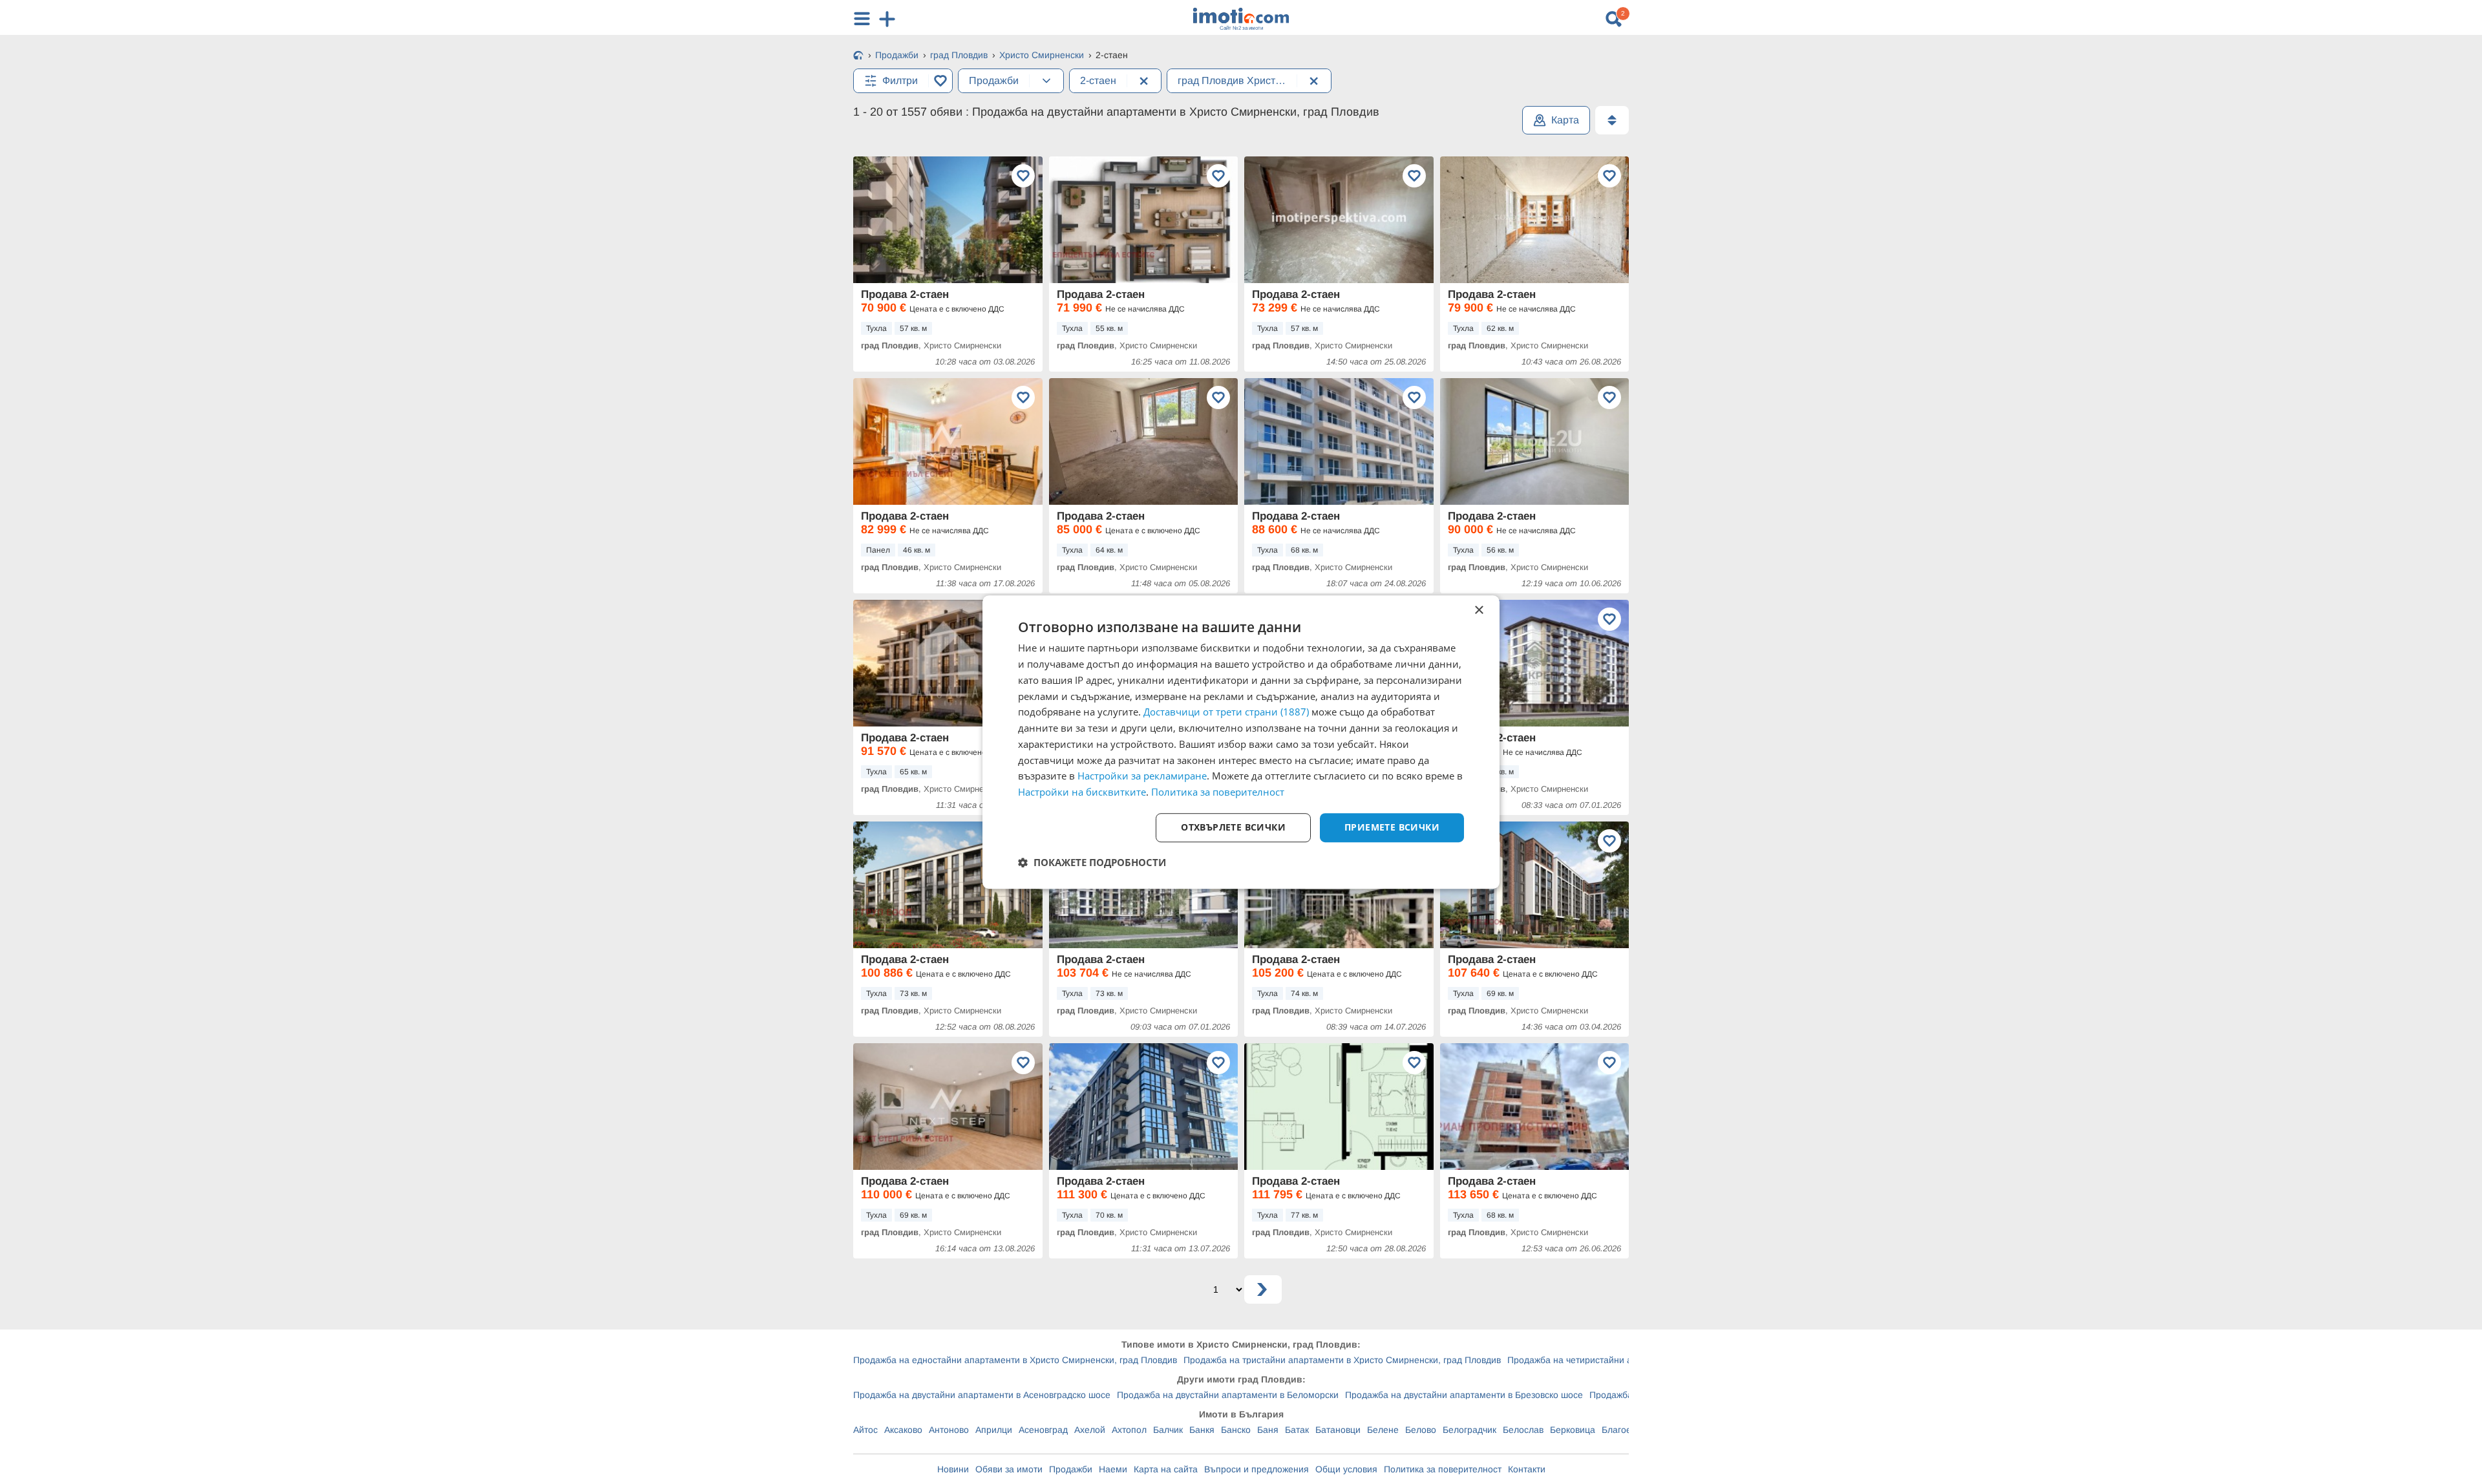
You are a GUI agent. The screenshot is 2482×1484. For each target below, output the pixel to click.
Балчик (1168, 1430)
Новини (953, 1469)
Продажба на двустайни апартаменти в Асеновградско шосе (982, 1395)
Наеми (1113, 1469)
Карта (1565, 120)
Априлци (994, 1430)
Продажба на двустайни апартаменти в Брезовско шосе (1464, 1395)
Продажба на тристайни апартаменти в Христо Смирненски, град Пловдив (1342, 1360)
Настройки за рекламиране (1142, 776)
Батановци (1338, 1430)
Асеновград (1043, 1430)
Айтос (865, 1430)
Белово (1421, 1430)
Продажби (1071, 1469)
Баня (1268, 1430)
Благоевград (1628, 1430)
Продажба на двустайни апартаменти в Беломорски (1228, 1395)
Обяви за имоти (1009, 1469)
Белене (1383, 1430)
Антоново (949, 1430)
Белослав (1523, 1430)
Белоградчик (1469, 1430)
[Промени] (1046, 81)
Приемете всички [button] (1392, 827)
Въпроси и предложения (1257, 1469)
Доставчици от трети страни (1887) (1226, 712)
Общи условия (1346, 1469)
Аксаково (903, 1430)
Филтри (900, 80)
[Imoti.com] (858, 56)
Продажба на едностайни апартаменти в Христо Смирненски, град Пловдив (1015, 1360)
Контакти (1527, 1469)
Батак (1297, 1430)
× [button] (1479, 610)
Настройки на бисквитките (1082, 792)
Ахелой (1090, 1430)
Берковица (1573, 1430)
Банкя (1202, 1430)
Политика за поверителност (1443, 1469)
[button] (1092, 862)
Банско (1236, 1430)
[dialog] (1241, 742)
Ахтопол (1129, 1430)
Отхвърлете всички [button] (1233, 827)
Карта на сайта (1166, 1469)
